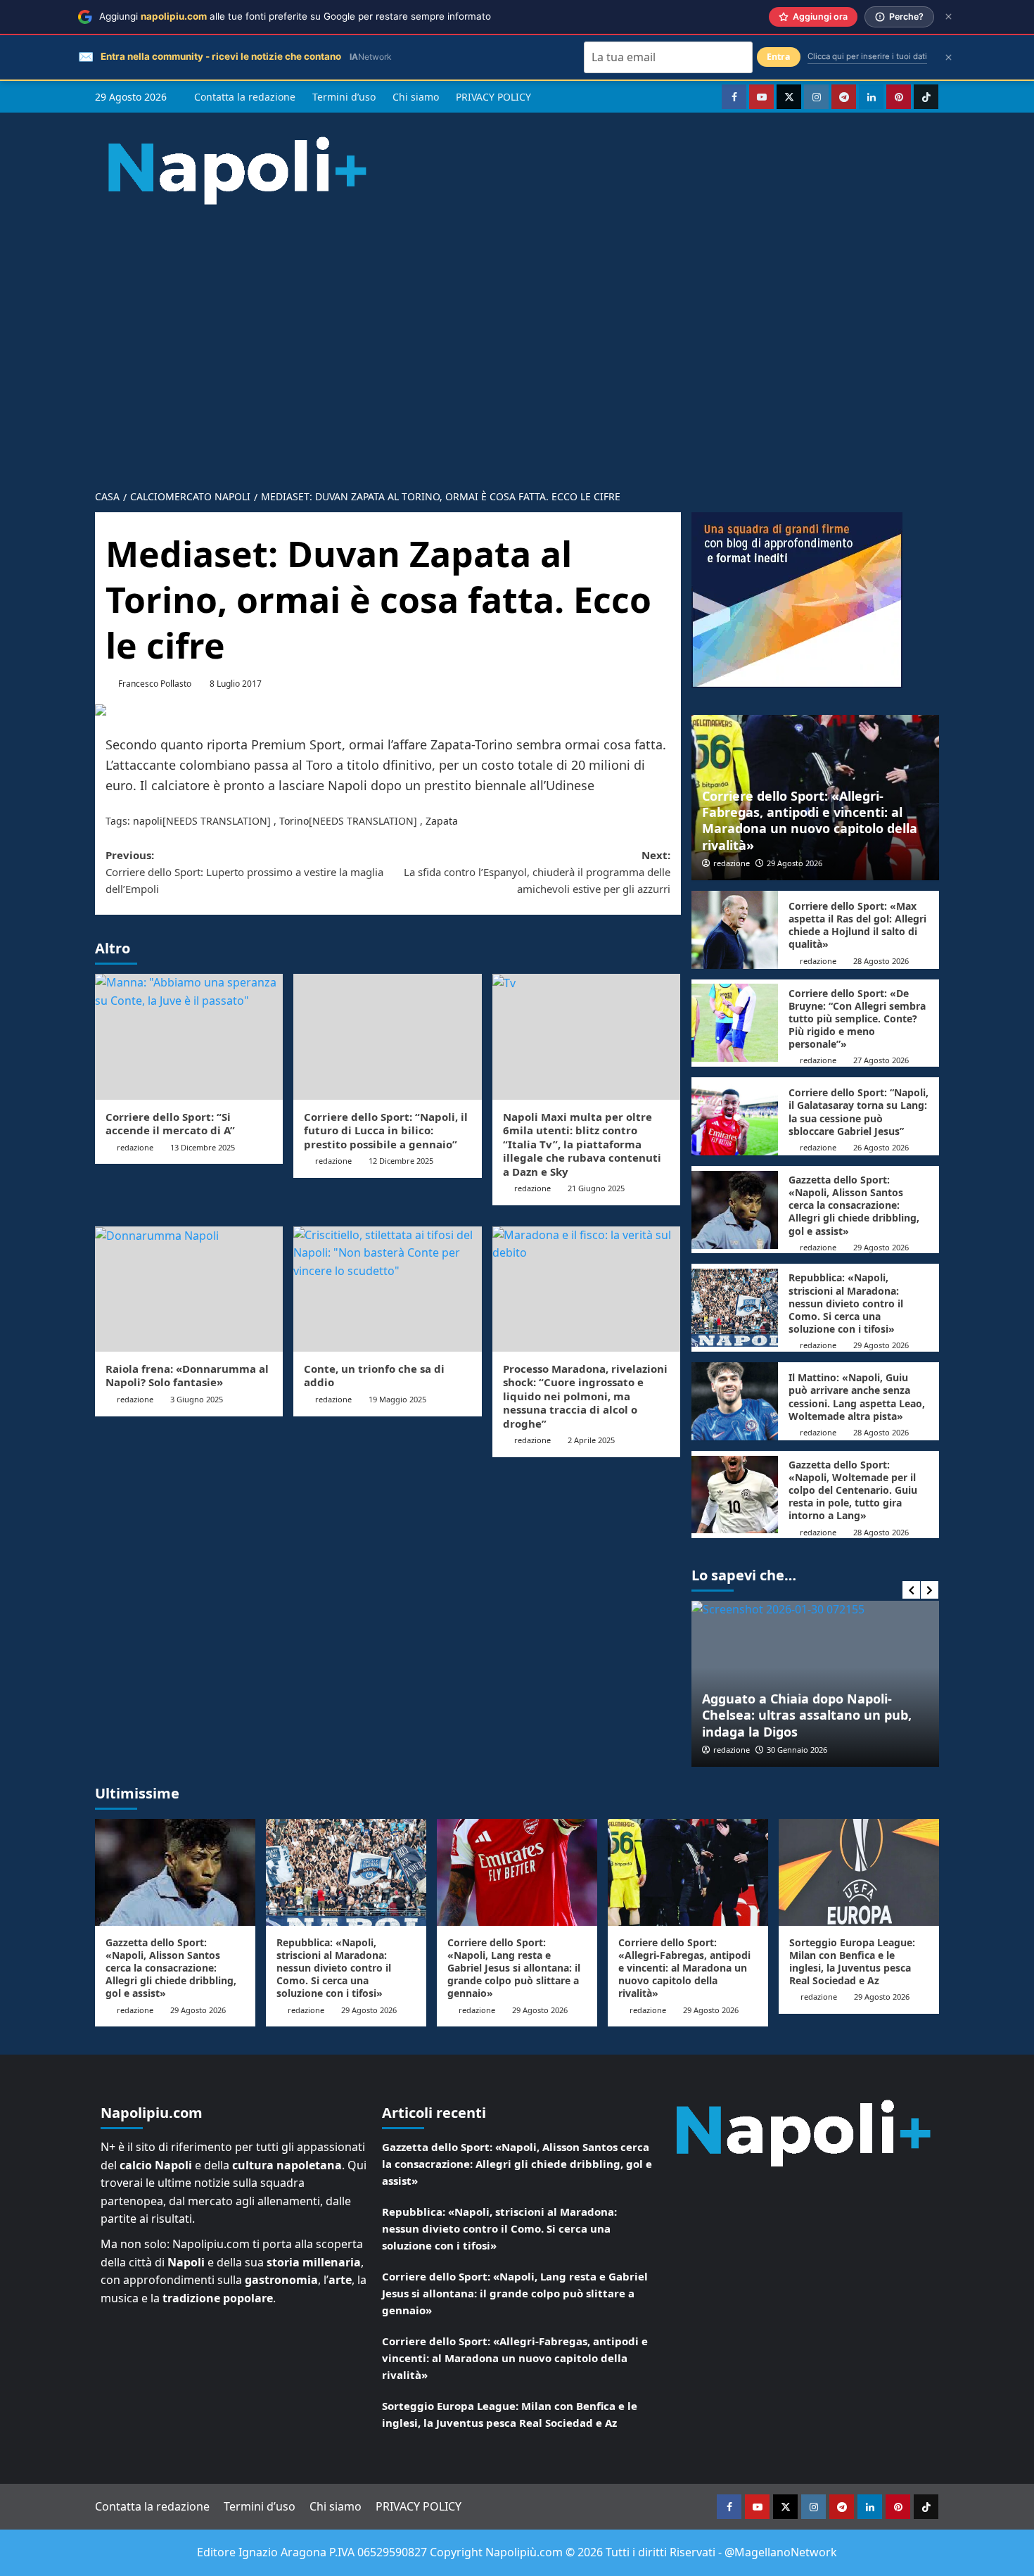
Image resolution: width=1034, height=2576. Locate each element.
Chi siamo (416, 97)
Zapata (442, 821)
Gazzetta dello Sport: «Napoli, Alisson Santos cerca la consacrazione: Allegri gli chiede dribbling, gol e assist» (854, 1205)
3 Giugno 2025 (197, 1399)
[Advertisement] (517, 375)
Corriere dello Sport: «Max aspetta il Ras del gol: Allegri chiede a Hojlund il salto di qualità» (857, 925)
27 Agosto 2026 (881, 1060)
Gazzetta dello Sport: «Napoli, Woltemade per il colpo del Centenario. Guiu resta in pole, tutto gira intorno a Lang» (853, 1490)
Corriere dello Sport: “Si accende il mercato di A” (170, 1124)
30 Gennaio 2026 (797, 1750)
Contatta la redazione (245, 97)
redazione (135, 1147)
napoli (148, 821)
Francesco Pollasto (155, 684)
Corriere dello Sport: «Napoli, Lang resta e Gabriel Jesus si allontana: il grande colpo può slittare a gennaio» (514, 1968)
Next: (537, 872)
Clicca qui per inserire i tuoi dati (867, 56)
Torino (294, 821)
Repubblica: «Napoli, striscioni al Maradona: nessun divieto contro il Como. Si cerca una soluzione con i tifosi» (846, 1303)
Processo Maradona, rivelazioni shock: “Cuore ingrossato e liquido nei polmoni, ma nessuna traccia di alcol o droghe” (585, 1396)
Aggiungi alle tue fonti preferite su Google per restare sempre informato (295, 16)
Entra (779, 57)
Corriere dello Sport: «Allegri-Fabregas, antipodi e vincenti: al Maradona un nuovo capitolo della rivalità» (810, 820)
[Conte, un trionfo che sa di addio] (387, 1289)
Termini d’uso (344, 97)
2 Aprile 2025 (591, 1440)
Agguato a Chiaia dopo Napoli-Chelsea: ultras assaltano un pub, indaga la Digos (807, 1715)
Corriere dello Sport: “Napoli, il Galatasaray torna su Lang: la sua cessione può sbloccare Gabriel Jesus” (859, 1112)
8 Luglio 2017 (236, 684)
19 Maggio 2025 (397, 1399)
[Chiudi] (949, 17)
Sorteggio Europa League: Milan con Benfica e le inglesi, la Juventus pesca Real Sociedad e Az (852, 1962)
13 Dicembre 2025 (203, 1147)
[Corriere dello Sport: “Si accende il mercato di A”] (189, 1036)
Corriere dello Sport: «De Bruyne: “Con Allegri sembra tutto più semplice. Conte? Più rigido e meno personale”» (857, 1019)
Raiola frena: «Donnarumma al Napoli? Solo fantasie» (187, 1376)
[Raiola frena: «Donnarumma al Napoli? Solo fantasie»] (189, 1289)
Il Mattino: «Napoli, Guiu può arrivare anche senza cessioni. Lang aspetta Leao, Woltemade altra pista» (857, 1397)
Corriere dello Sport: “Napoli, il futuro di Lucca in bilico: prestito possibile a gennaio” (386, 1130)
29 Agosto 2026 (794, 863)
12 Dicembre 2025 (401, 1161)
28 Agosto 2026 (881, 961)
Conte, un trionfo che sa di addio (374, 1376)
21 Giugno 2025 (596, 1188)
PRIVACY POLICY (493, 97)
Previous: (244, 872)
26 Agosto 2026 (881, 1147)
